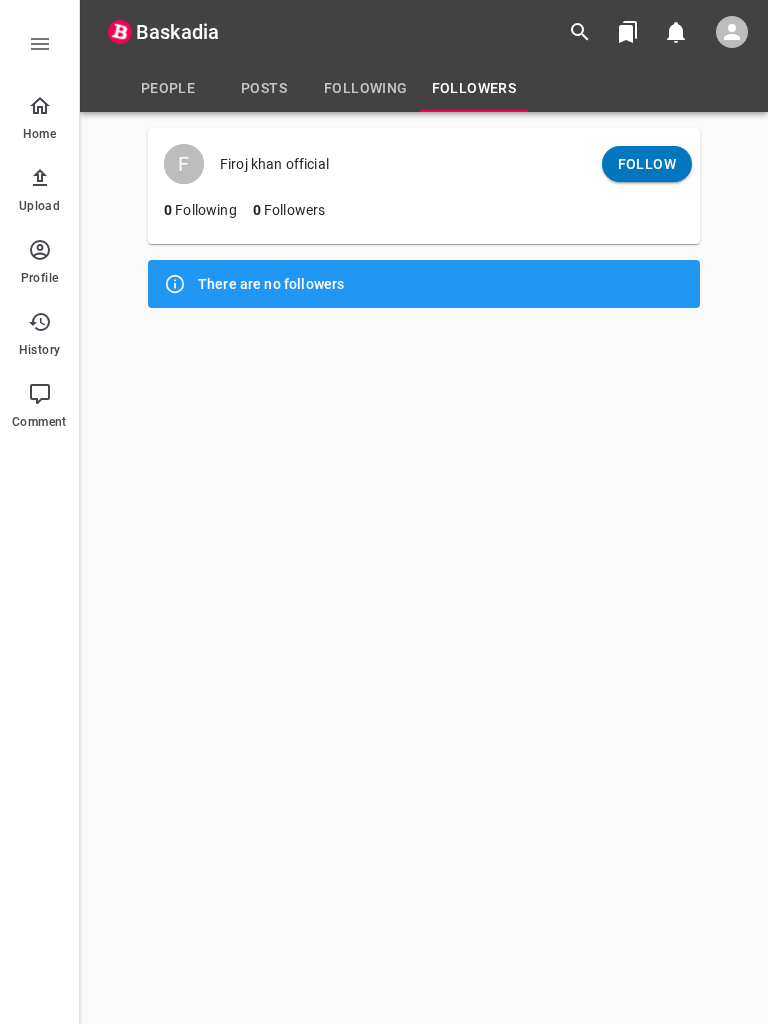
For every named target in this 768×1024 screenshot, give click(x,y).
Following (200, 210)
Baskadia (177, 32)
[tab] (168, 88)
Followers (289, 210)
